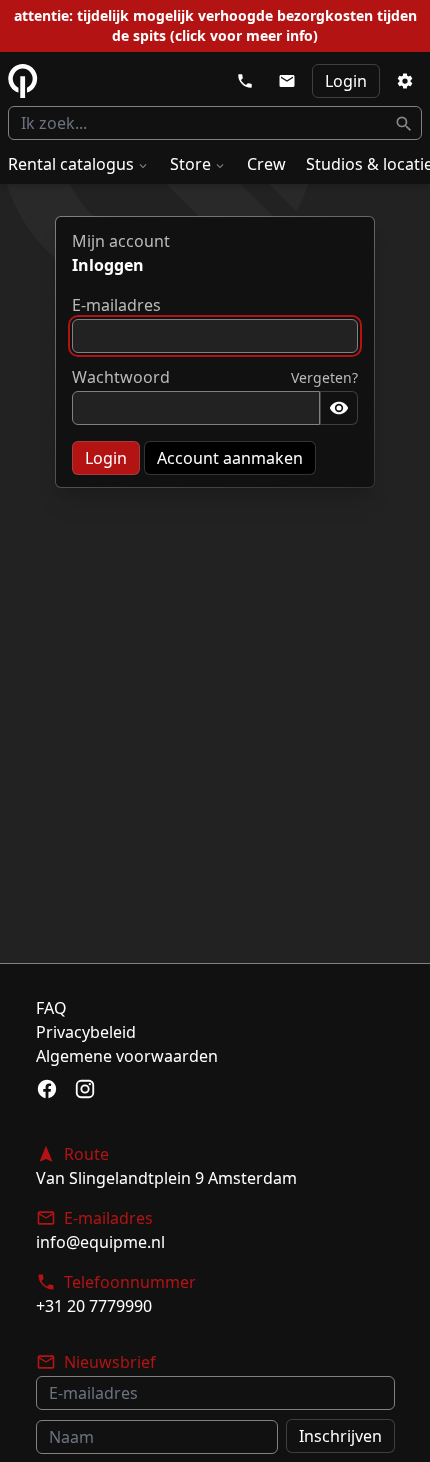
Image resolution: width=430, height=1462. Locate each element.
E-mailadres (116, 305)
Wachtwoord (121, 377)
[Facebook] (47, 1089)
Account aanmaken (230, 458)
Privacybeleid (86, 1032)
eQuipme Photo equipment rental (23, 81)
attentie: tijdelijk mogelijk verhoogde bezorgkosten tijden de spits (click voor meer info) (215, 25)
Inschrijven (340, 1436)
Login (346, 81)
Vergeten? (324, 377)
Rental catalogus (71, 164)
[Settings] (405, 81)
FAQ (51, 1008)
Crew (266, 164)
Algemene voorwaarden (127, 1056)
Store (190, 164)
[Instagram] (85, 1089)
